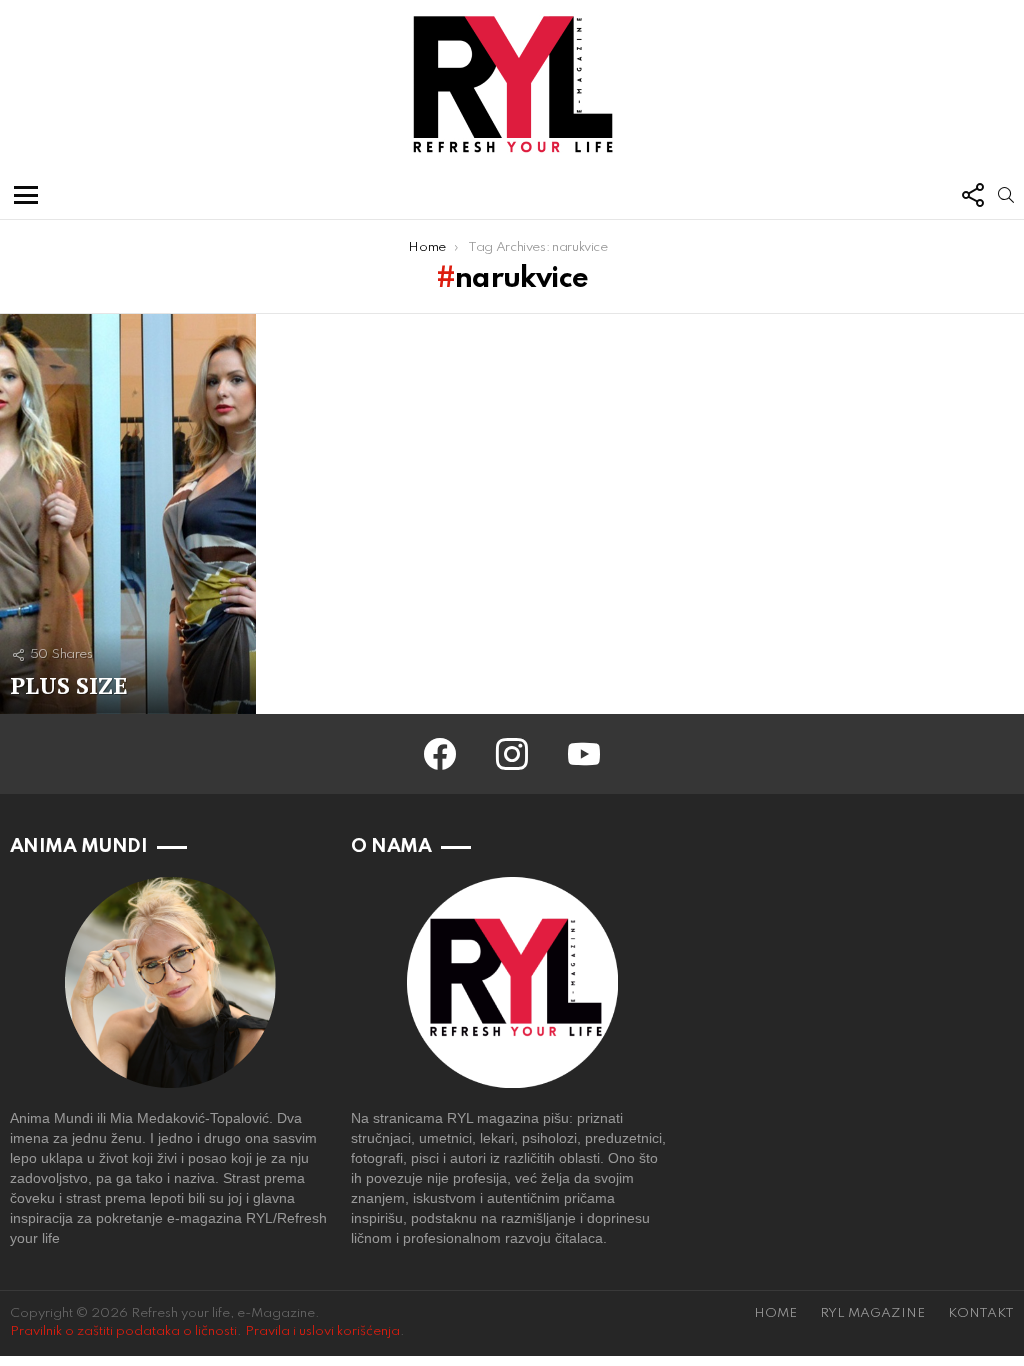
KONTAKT (981, 1313)
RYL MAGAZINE (872, 1313)
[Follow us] (972, 195)
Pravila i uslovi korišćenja (322, 1331)
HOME (775, 1313)
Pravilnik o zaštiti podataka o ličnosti (123, 1331)
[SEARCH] (1006, 195)
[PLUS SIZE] (128, 514)
